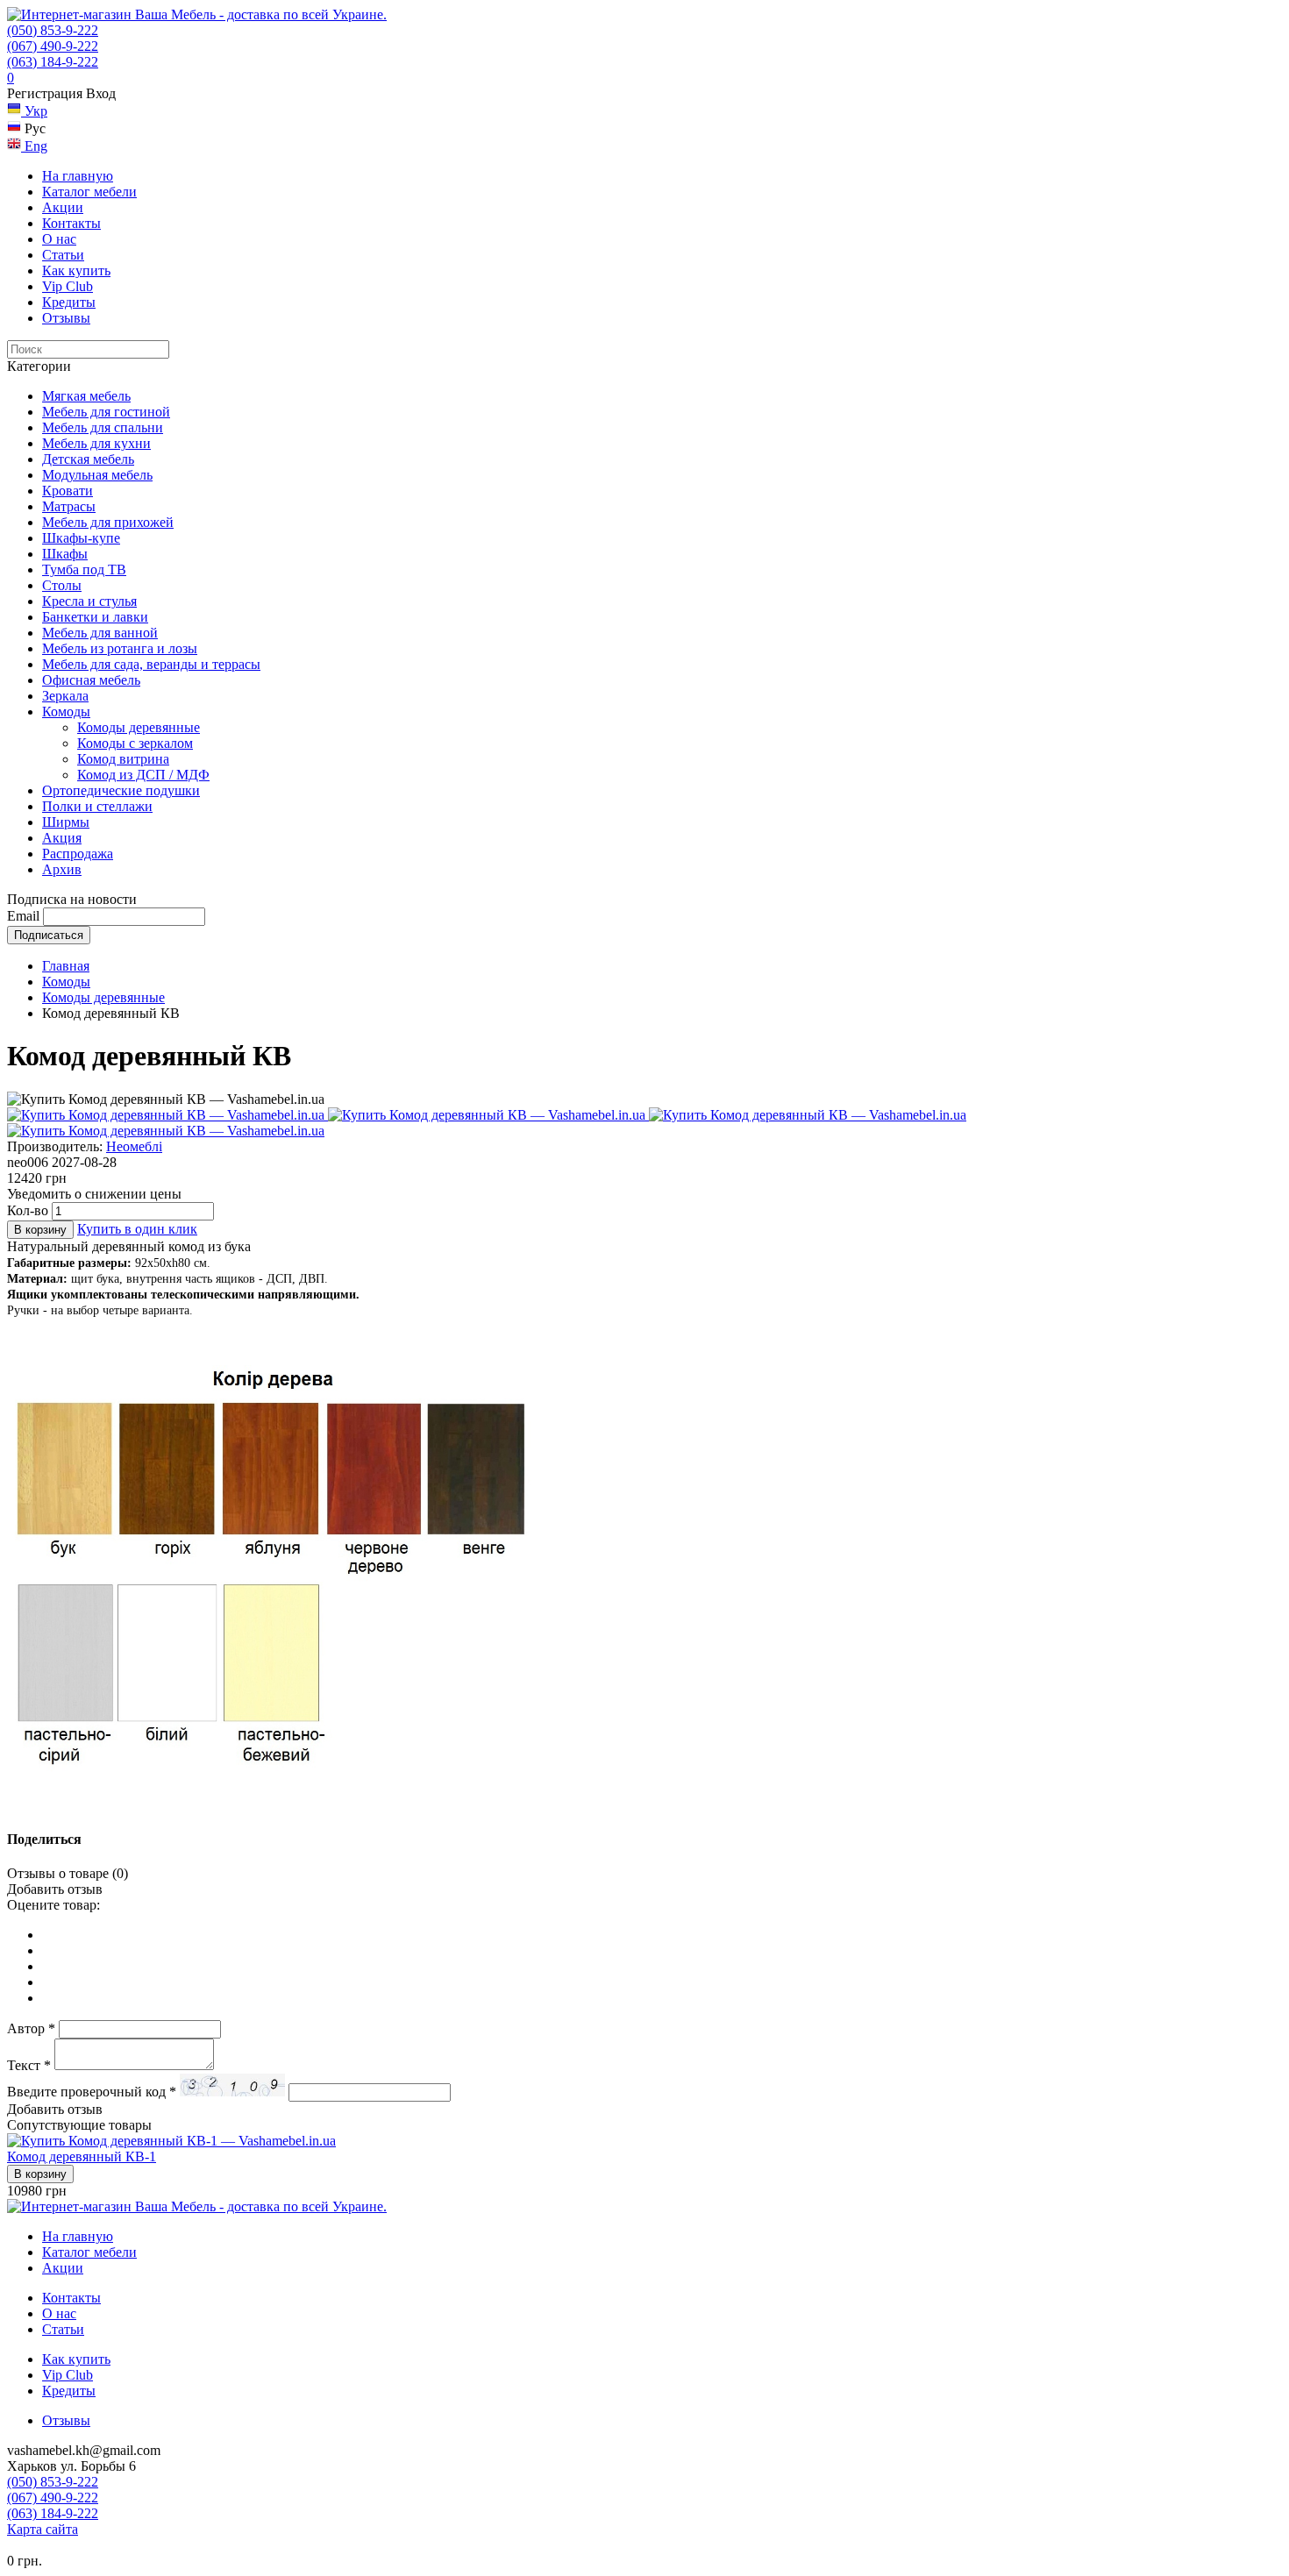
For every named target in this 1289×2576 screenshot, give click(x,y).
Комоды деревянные (139, 727)
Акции (63, 207)
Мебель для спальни (103, 427)
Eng (34, 146)
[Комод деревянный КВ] (167, 1115)
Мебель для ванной (100, 633)
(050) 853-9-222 (53, 30)
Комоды (66, 712)
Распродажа (78, 854)
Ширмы (66, 822)
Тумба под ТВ (84, 569)
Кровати (68, 491)
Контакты (71, 223)
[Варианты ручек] (166, 1131)
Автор (31, 2028)
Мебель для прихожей (108, 522)
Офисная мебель (91, 680)
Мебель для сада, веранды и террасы (151, 664)
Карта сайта (43, 2529)
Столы (62, 585)
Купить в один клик (137, 1229)
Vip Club (68, 286)
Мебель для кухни (96, 443)
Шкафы (65, 554)
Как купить (76, 270)
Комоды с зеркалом (135, 743)
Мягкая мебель (86, 396)
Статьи (63, 255)
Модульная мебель (97, 475)
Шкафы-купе (81, 538)
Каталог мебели (89, 192)
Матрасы (69, 506)
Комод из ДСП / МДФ (143, 775)
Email (23, 916)
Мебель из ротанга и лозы (120, 648)
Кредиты (69, 302)
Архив (62, 869)
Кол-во (28, 1210)
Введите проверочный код (92, 2092)
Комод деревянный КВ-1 (82, 2156)
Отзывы (66, 318)
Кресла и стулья (89, 601)
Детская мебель (88, 459)
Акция (62, 838)
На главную (78, 176)
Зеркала (65, 696)
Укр (34, 111)
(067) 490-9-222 (53, 46)
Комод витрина (123, 759)
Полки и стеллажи (97, 806)
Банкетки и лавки (95, 617)
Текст (29, 2065)
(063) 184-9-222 (53, 62)
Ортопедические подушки (121, 790)
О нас (59, 239)
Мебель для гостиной (106, 412)
